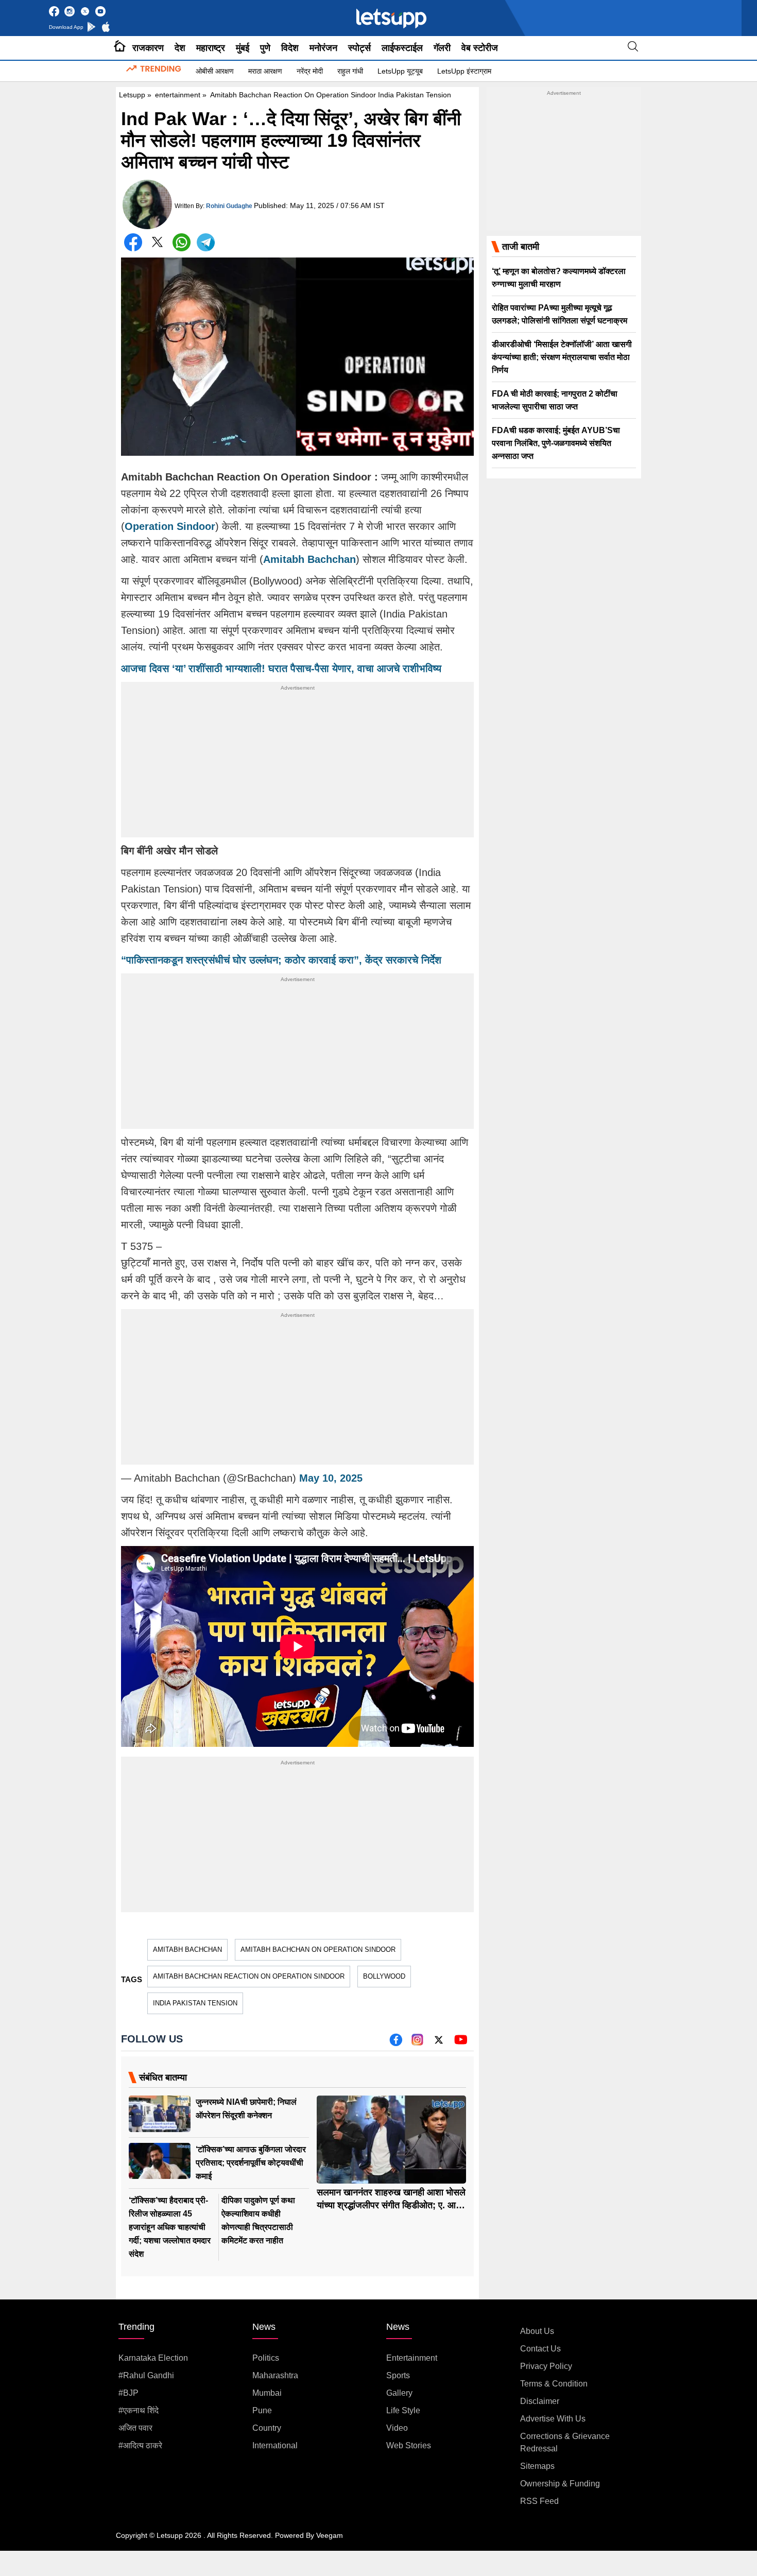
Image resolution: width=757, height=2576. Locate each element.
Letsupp (132, 95)
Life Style (403, 2410)
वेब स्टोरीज (480, 48)
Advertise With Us (553, 2419)
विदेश (290, 48)
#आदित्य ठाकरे (140, 2445)
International (275, 2445)
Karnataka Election (153, 2358)
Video (397, 2428)
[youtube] (461, 2043)
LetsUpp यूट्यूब (400, 71)
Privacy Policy (546, 2366)
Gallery (399, 2393)
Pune (262, 2410)
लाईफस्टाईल (402, 48)
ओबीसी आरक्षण (215, 71)
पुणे (265, 48)
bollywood (384, 1976)
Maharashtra (275, 2375)
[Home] (120, 48)
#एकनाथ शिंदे (139, 2410)
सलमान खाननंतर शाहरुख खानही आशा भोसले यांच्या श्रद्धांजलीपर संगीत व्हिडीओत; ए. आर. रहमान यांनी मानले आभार (391, 2205)
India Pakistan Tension (195, 2003)
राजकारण (148, 48)
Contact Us (540, 2349)
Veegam (330, 2535)
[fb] (396, 2043)
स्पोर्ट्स (359, 48)
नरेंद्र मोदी (310, 71)
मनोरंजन (323, 48)
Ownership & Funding (560, 2484)
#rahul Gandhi (146, 2375)
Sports (398, 2375)
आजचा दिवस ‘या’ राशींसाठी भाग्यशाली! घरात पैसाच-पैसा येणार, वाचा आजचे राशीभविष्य (281, 668)
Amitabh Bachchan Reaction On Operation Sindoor (249, 1976)
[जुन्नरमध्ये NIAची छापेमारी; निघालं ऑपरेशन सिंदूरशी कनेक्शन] (160, 2114)
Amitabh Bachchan (187, 1950)
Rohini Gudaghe (229, 206)
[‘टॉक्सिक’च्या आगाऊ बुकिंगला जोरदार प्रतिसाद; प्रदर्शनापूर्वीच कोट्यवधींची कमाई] (160, 2161)
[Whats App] (182, 242)
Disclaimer (540, 2401)
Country (267, 2428)
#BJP (128, 2393)
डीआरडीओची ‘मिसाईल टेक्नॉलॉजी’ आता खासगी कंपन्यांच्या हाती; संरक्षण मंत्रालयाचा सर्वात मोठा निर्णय (562, 357)
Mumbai (267, 2393)
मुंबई (243, 48)
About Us (537, 2331)
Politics (266, 2358)
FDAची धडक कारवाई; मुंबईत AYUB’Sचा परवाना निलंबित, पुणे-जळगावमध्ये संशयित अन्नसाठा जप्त (556, 443)
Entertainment (412, 2358)
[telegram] (206, 242)
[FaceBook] (133, 242)
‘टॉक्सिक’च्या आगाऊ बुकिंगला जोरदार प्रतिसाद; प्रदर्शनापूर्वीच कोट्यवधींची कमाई (251, 2163)
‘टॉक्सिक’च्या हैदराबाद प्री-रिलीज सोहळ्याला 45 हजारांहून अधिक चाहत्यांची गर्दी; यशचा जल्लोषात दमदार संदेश (170, 2227)
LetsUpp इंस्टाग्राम (464, 71)
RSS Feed (539, 2501)
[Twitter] (157, 244)
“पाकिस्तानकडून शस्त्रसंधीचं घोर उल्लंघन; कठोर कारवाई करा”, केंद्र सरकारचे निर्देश (281, 960)
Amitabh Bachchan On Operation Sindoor (318, 1950)
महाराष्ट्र (211, 48)
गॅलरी (442, 48)
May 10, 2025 (331, 1478)
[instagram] (417, 2043)
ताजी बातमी (521, 247)
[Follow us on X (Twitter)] (439, 2043)
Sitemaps (537, 2466)
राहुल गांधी (350, 71)
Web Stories (409, 2445)
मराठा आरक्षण (265, 71)
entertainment (178, 95)
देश (180, 48)
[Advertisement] (297, 765)
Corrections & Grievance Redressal (565, 2442)
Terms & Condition (554, 2384)
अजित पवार (135, 2428)
